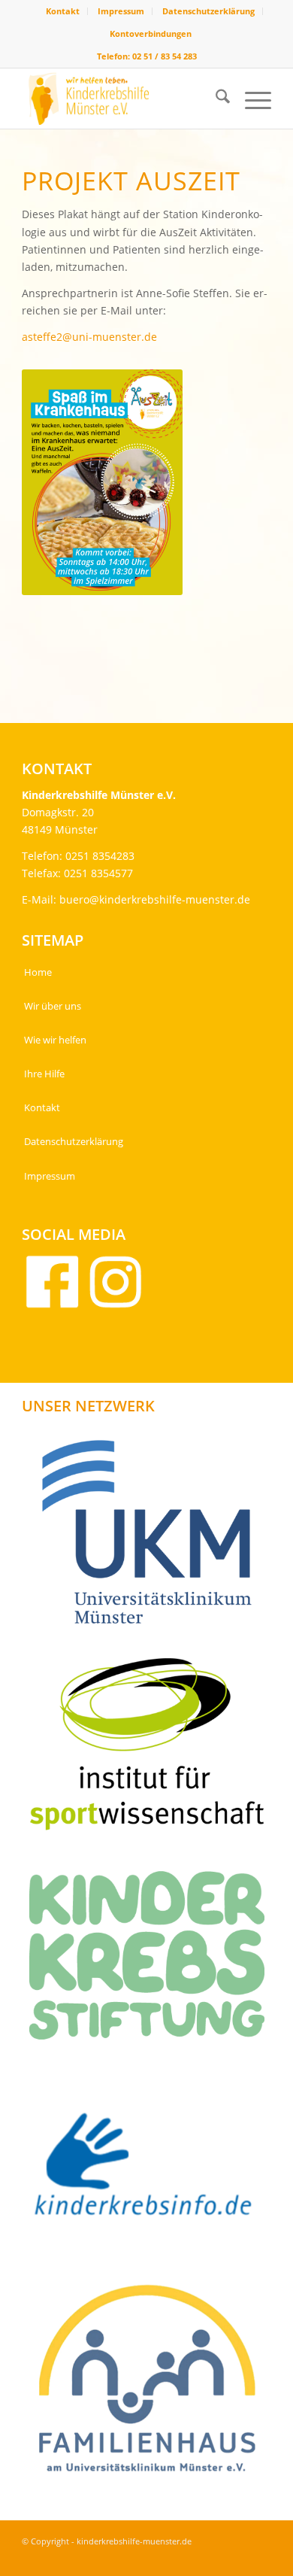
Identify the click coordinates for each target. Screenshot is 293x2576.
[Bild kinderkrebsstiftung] (153, 1961)
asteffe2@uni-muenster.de (89, 337)
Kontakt (63, 11)
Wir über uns (53, 1006)
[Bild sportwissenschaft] (153, 1750)
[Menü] (251, 99)
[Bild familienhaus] (153, 2385)
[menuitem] (63, 11)
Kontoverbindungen (151, 33)
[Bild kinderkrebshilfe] (153, 2172)
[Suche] (215, 99)
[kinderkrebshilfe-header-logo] (121, 99)
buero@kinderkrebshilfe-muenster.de (155, 899)
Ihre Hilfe (44, 1074)
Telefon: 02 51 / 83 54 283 (147, 56)
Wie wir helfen (55, 1040)
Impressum (121, 11)
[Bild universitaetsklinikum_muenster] (153, 1537)
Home (38, 972)
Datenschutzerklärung (208, 11)
